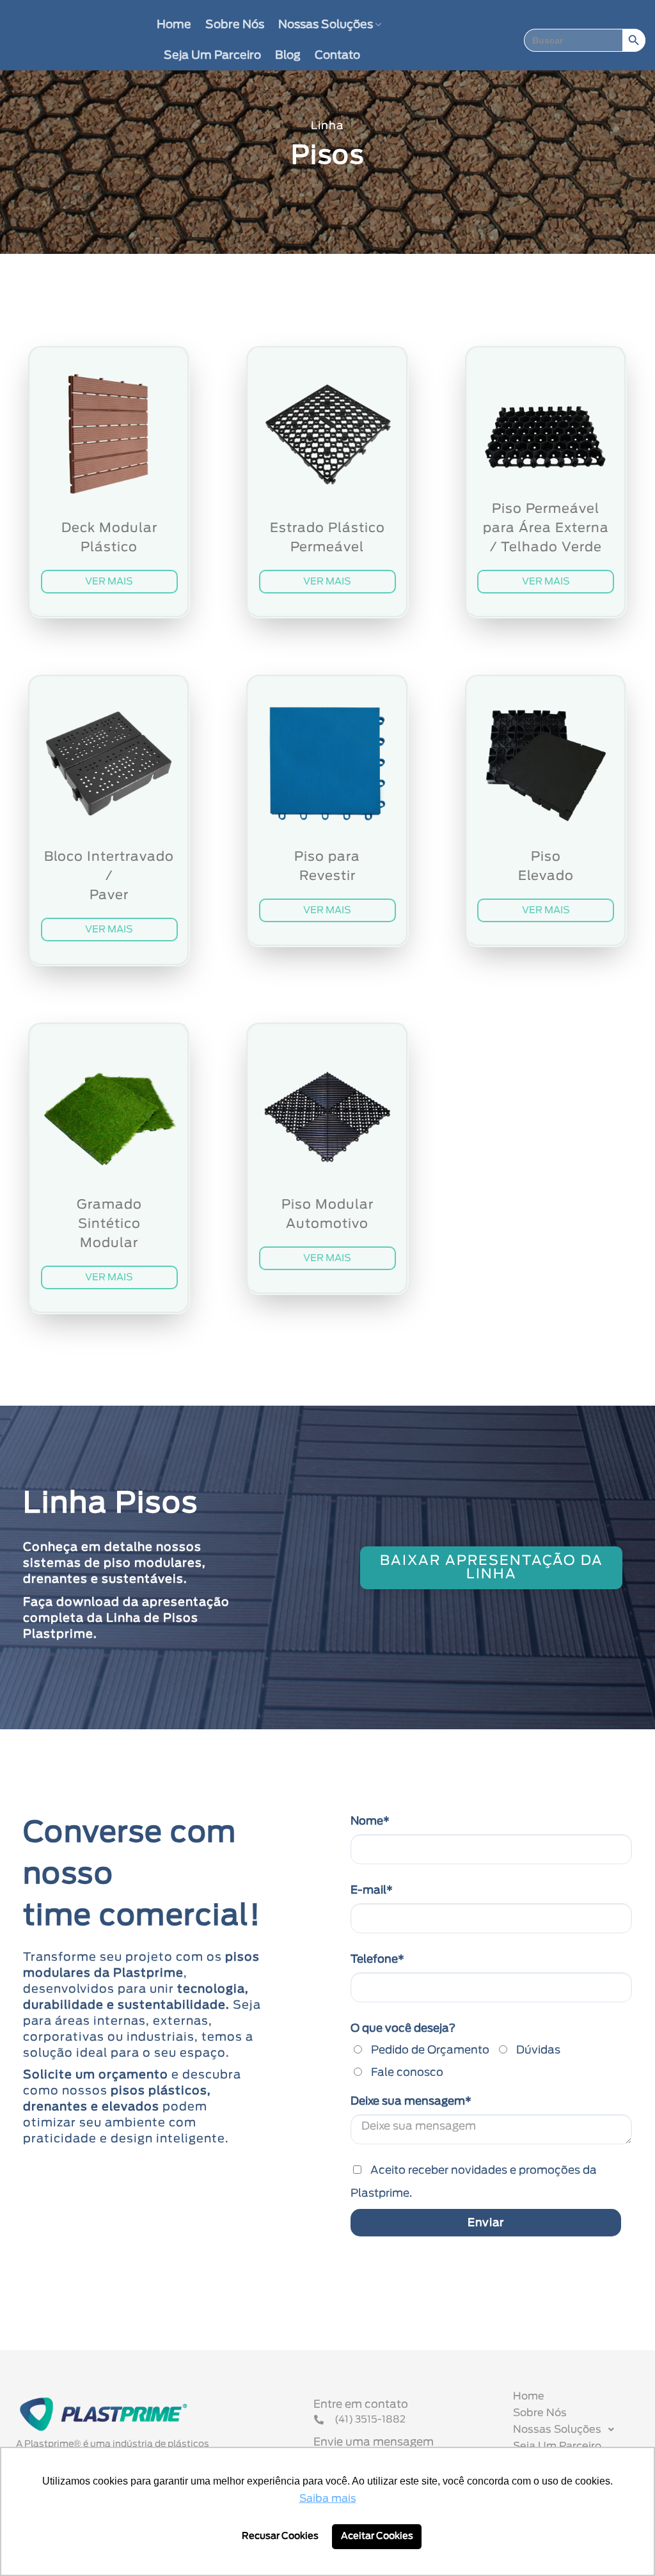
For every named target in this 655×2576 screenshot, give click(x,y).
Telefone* (377, 1959)
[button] (582, 2430)
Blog (288, 56)
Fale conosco (407, 2072)
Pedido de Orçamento (430, 2050)
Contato (337, 56)
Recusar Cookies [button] (280, 2536)
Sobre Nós (235, 25)
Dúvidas (538, 2050)
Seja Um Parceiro (212, 56)
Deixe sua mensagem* (411, 2101)
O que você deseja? (403, 2028)
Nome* (370, 1821)
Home (174, 25)
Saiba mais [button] (328, 2499)
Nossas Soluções (326, 25)
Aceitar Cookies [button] (377, 2536)
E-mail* (372, 1890)
